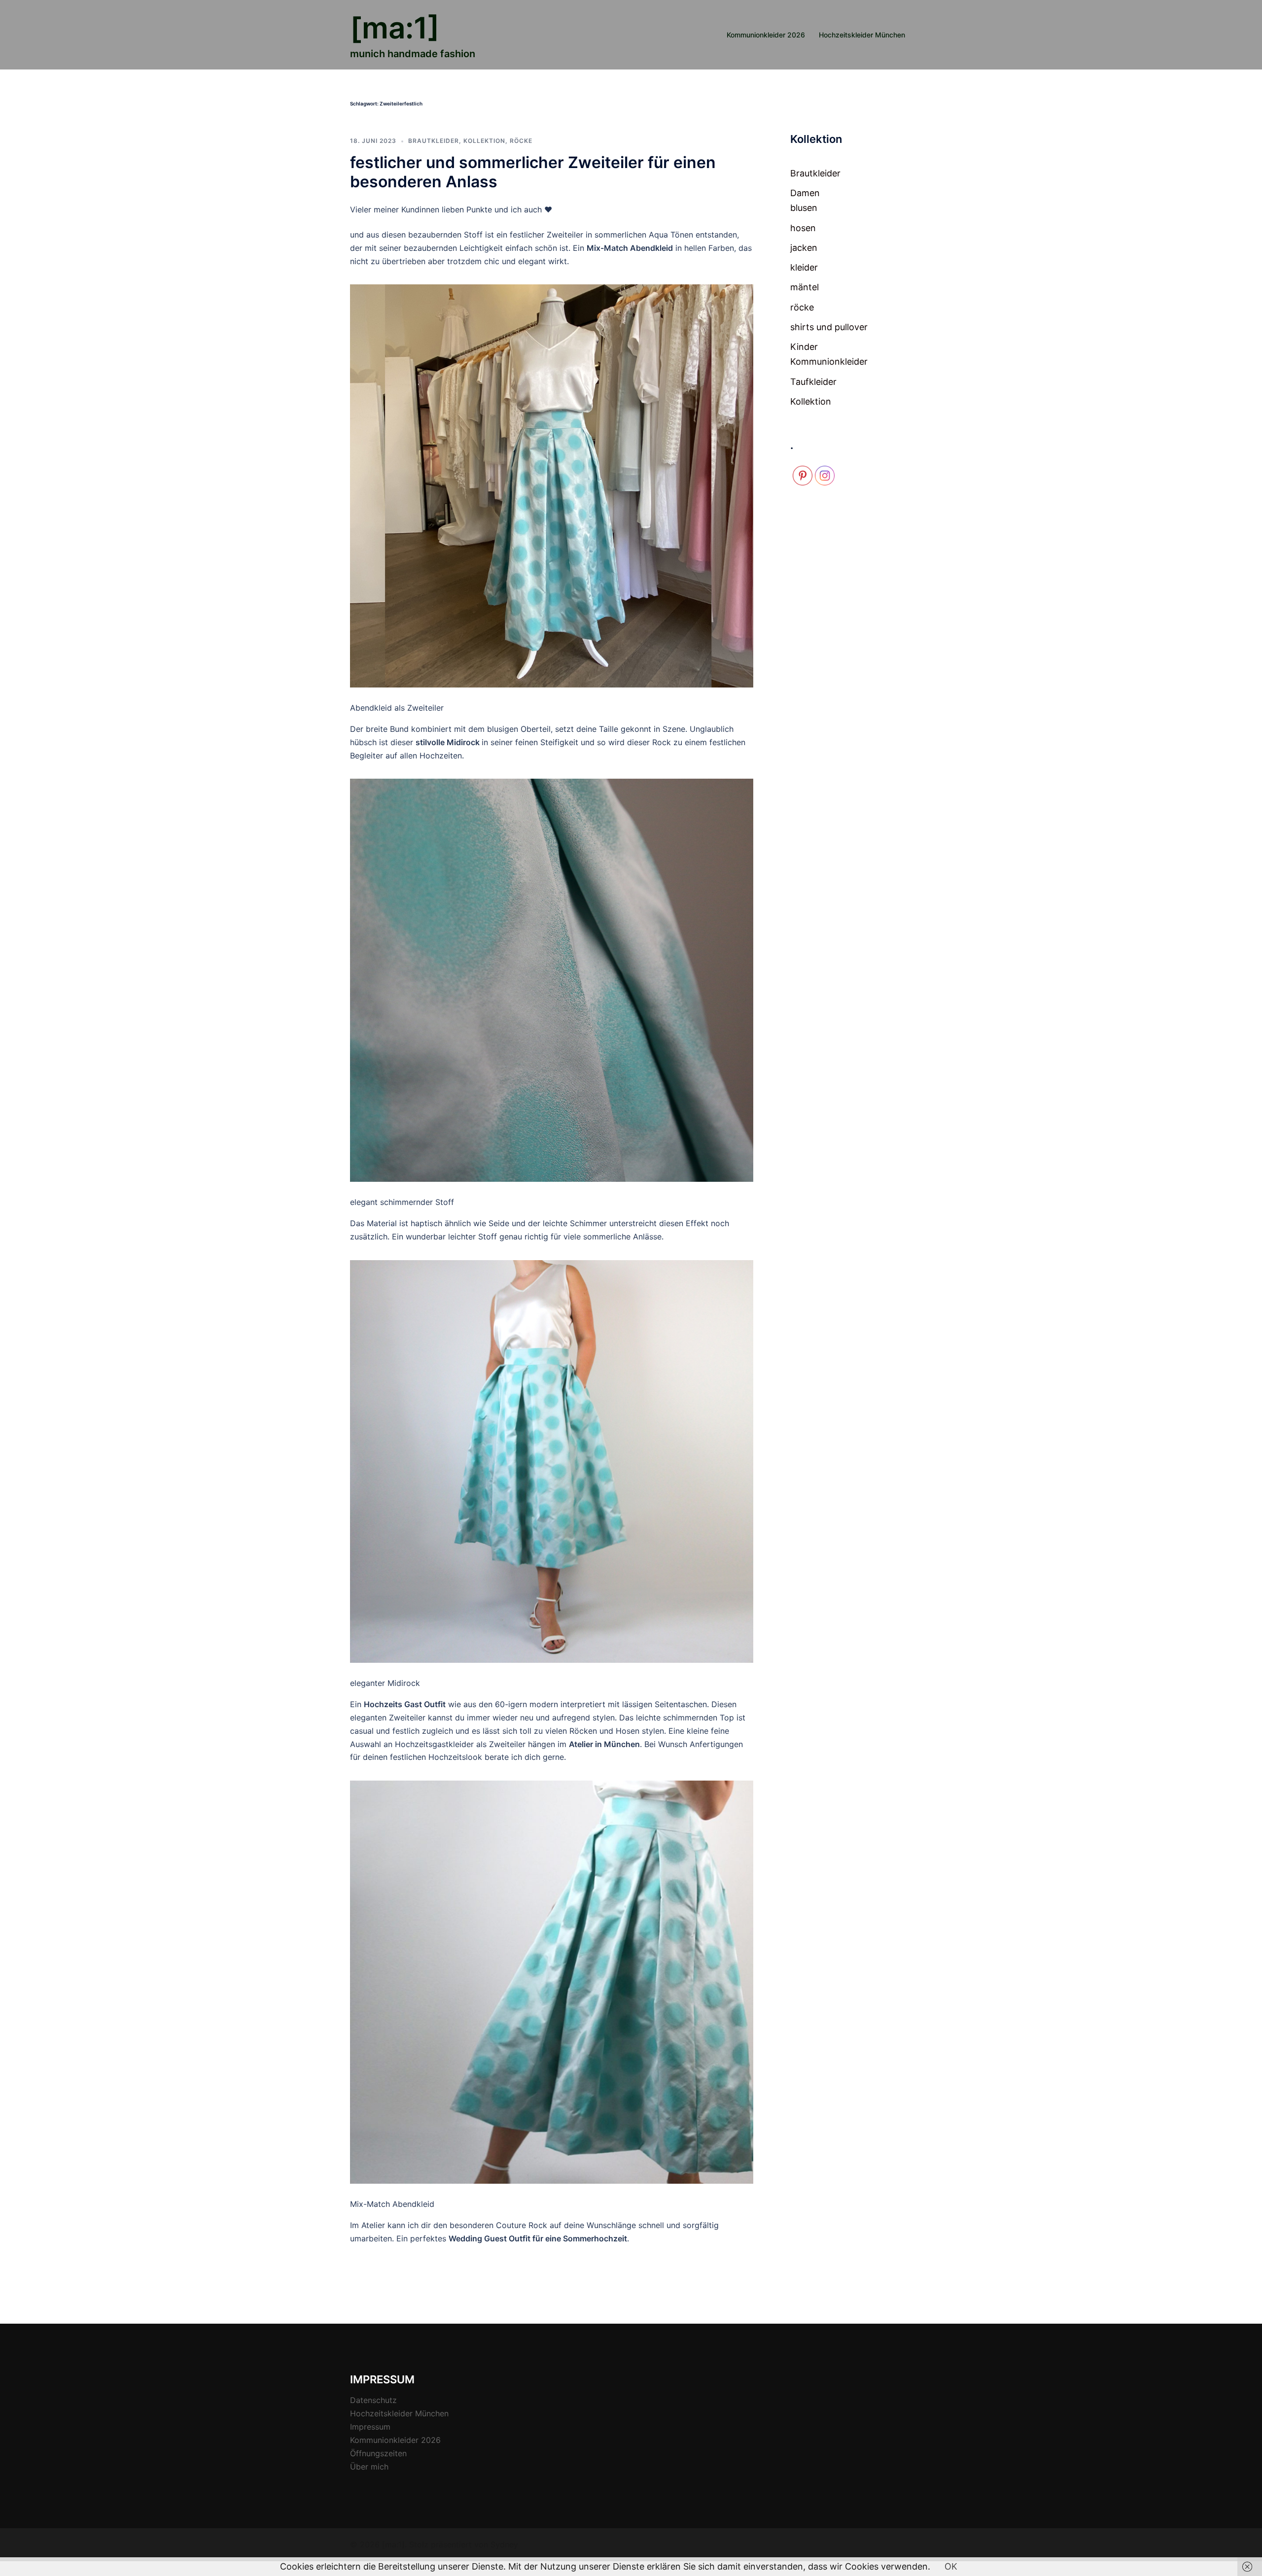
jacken (804, 248)
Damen (805, 193)
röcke (521, 141)
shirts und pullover (829, 327)
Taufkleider (813, 382)
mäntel (805, 287)
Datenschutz (373, 2400)
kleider (804, 267)
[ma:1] (395, 28)
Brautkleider (434, 141)
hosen (803, 228)
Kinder (804, 347)
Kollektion (484, 141)
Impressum (370, 2427)
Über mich (369, 2467)
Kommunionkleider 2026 (766, 35)
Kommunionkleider (829, 361)
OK (951, 2566)
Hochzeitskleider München (862, 35)
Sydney (504, 2544)
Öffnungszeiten (378, 2453)
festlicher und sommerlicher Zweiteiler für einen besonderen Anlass (533, 172)
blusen (804, 208)
